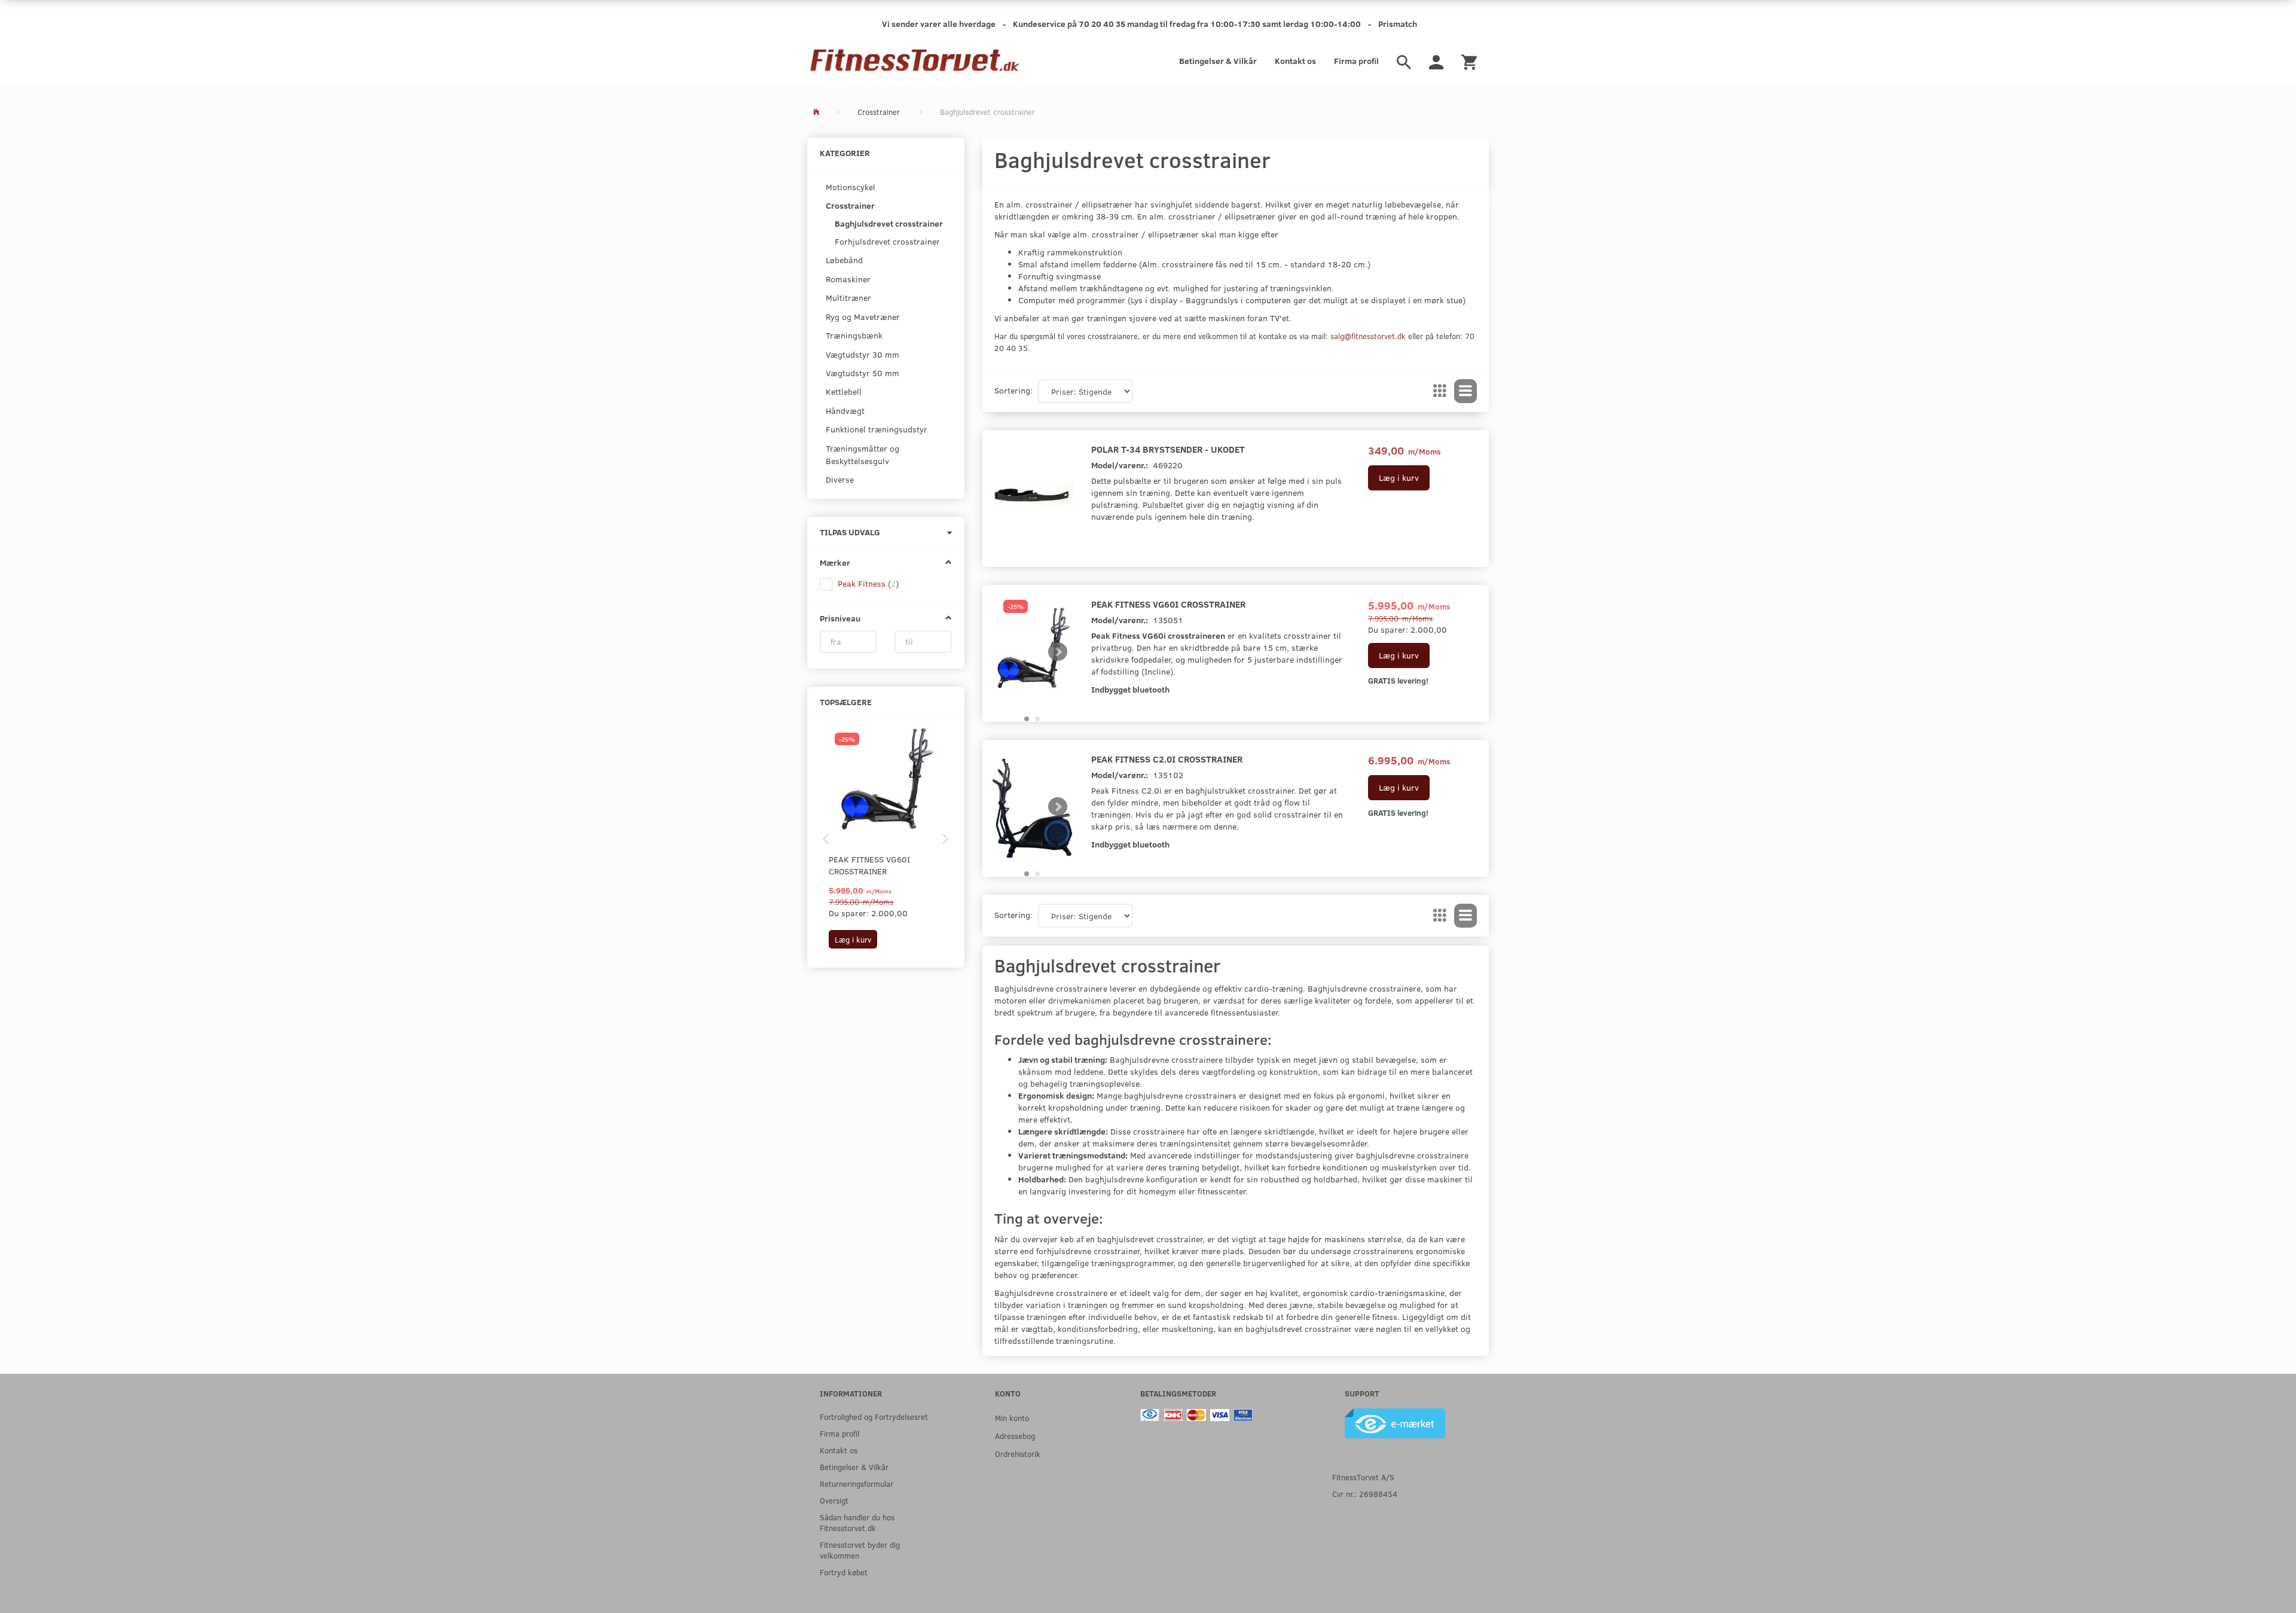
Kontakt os (1295, 61)
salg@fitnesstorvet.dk (1368, 336)
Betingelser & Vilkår (1218, 61)
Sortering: (1013, 390)
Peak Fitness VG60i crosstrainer (869, 865)
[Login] (1436, 61)
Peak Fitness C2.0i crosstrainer (1167, 759)
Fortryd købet (844, 1572)
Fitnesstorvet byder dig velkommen (860, 1550)
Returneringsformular (857, 1484)
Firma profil (1356, 61)
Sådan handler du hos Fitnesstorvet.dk (857, 1522)
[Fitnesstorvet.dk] (915, 61)
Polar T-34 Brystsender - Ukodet (1168, 449)
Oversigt (834, 1500)
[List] (1465, 391)
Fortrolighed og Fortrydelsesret (874, 1417)
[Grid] (1440, 391)
